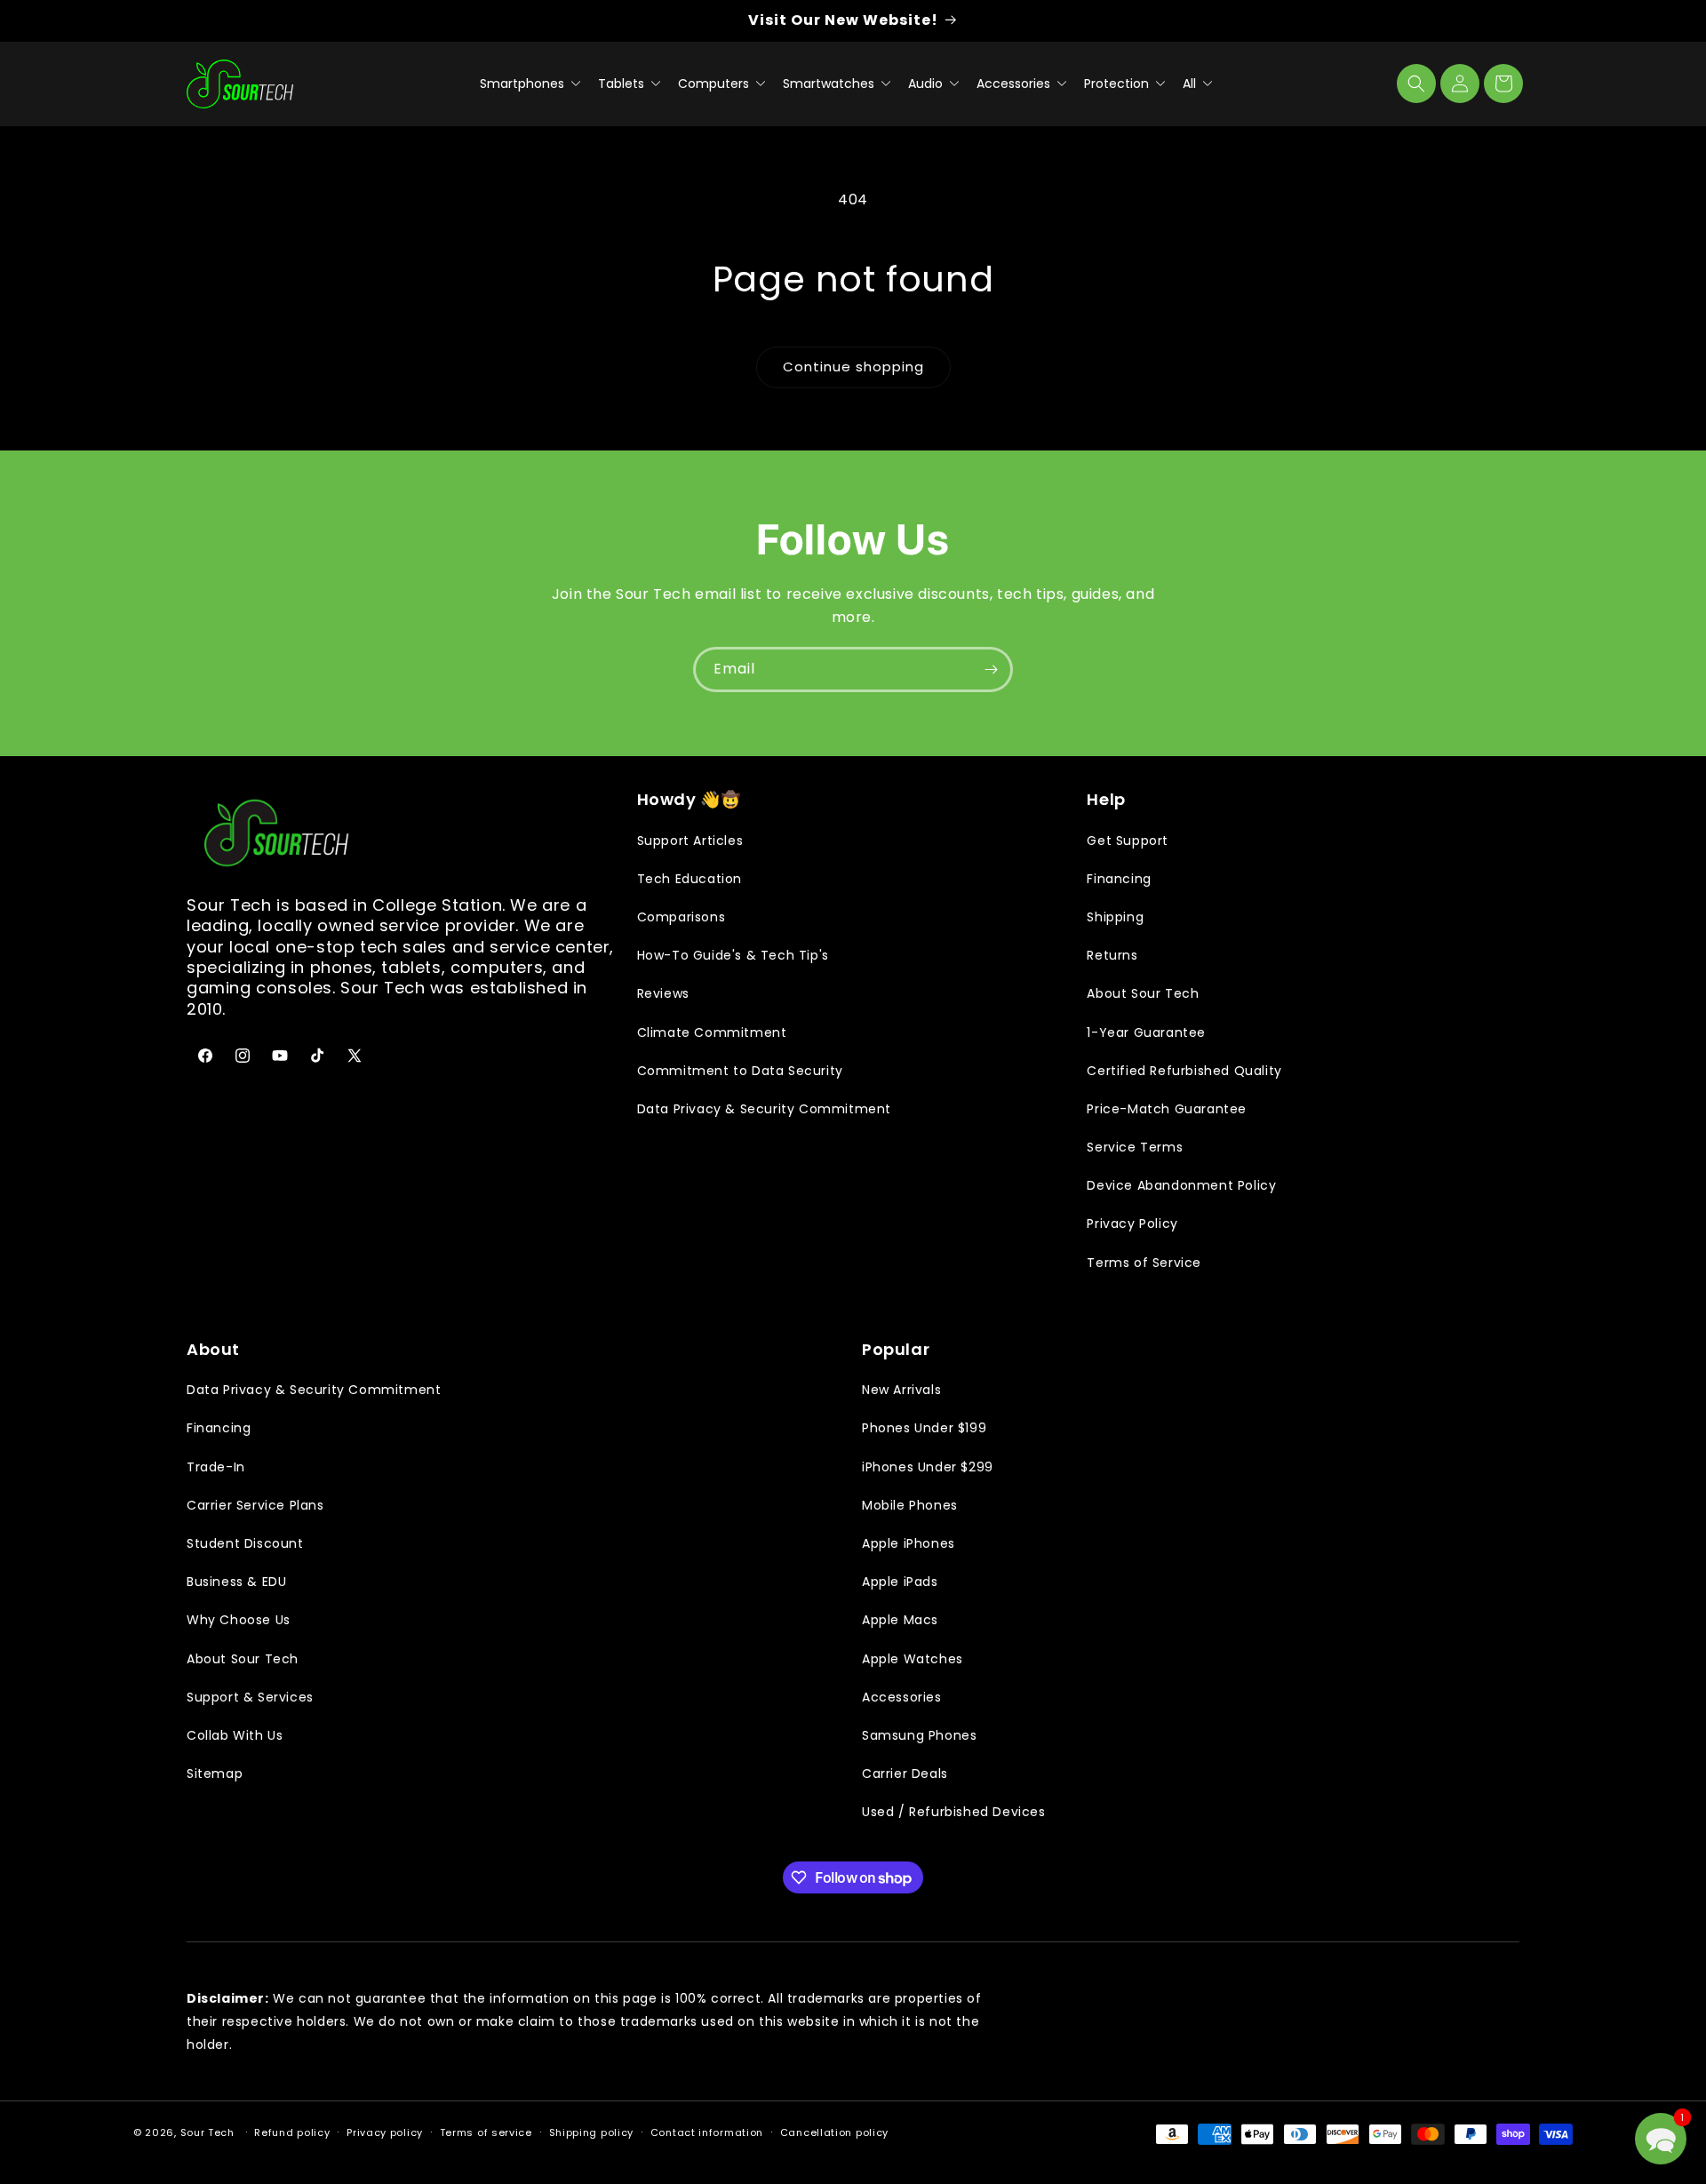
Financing (1119, 879)
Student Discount (245, 1543)
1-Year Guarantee (1146, 1032)
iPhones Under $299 (928, 1467)
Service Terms (1135, 1147)
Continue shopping (853, 367)
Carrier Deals (905, 1774)
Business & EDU (236, 1582)
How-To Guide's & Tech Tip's (733, 955)
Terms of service (486, 2132)
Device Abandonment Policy (1181, 1185)
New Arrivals (901, 1390)
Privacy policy (385, 2132)
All (1191, 84)
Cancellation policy (834, 2132)
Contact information (707, 2132)
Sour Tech (207, 2132)
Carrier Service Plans (255, 1505)
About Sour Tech (1143, 993)
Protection (1118, 84)
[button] (1416, 84)
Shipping (1115, 917)
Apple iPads (900, 1582)
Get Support (1128, 841)
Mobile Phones (910, 1505)
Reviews (663, 993)
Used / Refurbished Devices (954, 1812)
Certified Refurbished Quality (1184, 1071)
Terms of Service (1144, 1263)
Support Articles (690, 841)
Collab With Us (235, 1735)
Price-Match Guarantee (1167, 1109)
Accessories (1015, 84)
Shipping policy (592, 2132)
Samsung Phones (919, 1735)
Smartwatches (830, 84)
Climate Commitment (712, 1032)
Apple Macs (900, 1620)
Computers (715, 84)
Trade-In (216, 1467)
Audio (927, 84)
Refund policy (292, 2132)
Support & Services (250, 1697)
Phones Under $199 (924, 1428)
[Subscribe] (991, 670)
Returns (1112, 955)
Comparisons (682, 917)
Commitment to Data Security (740, 1071)
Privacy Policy (1132, 1224)
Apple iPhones (909, 1543)
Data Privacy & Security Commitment (764, 1109)
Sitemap (215, 1774)
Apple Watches (913, 1659)
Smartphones (524, 84)
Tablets (623, 84)
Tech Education (690, 879)
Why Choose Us (239, 1620)
